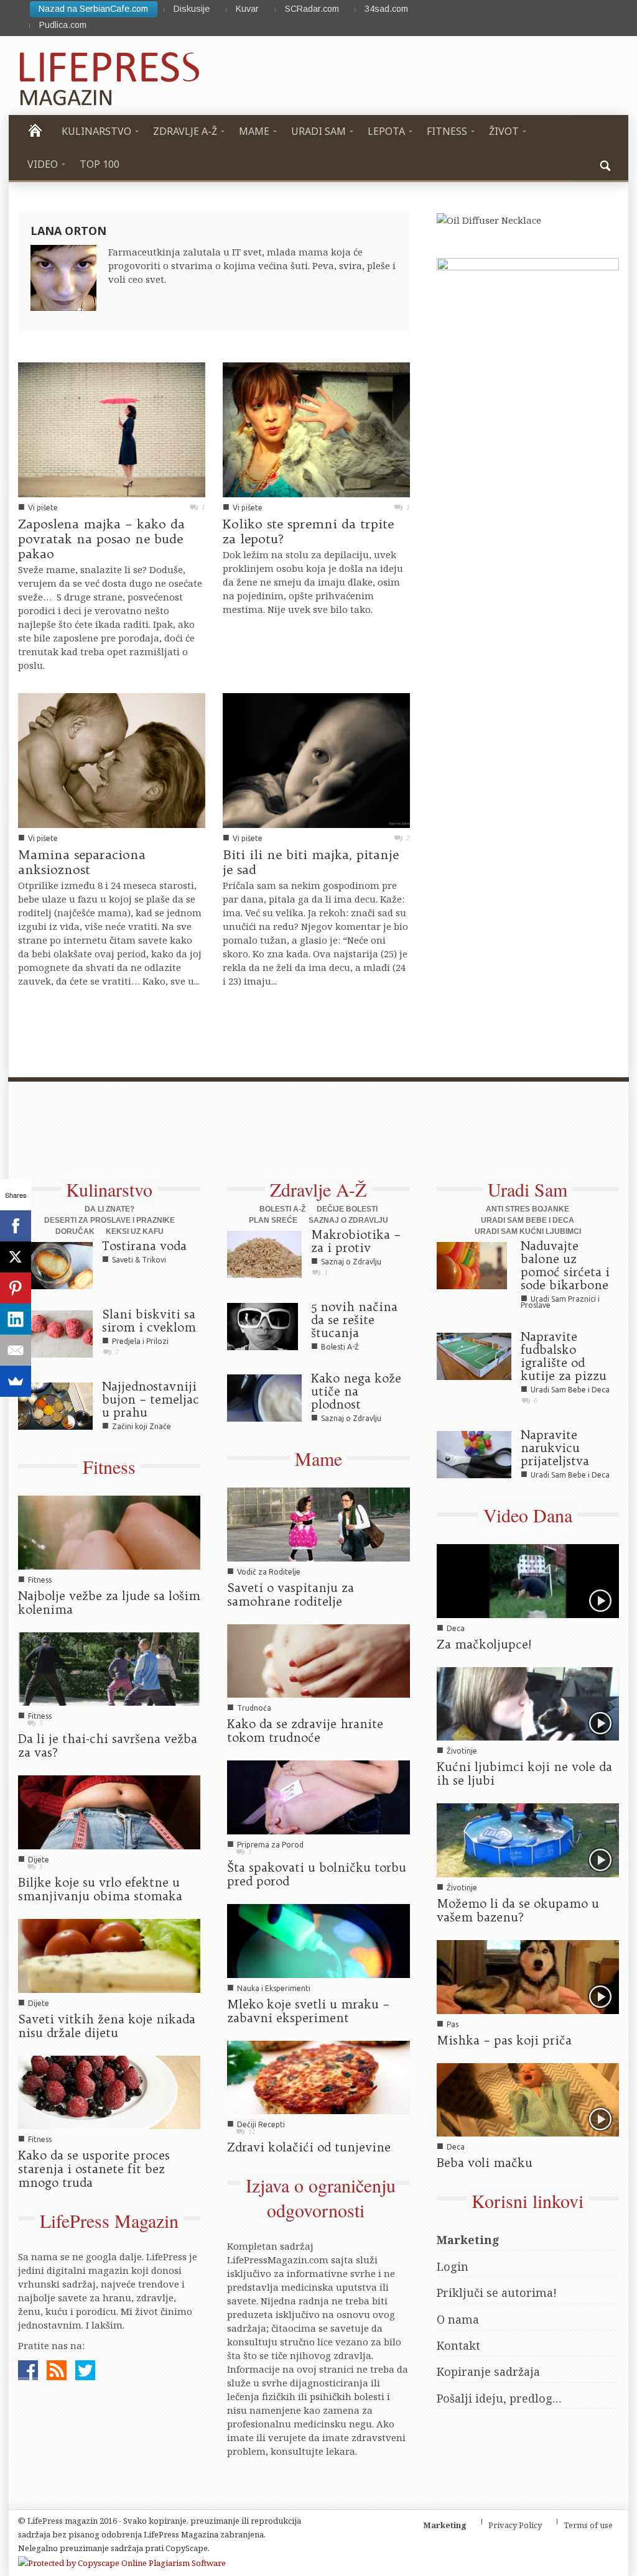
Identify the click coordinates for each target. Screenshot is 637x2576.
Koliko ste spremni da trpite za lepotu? (308, 531)
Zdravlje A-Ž (318, 1189)
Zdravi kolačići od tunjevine (309, 2147)
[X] (16, 1257)
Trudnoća (254, 1708)
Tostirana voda (144, 1246)
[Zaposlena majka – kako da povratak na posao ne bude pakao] (112, 429)
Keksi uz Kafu (135, 1231)
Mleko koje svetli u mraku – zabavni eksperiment (308, 2011)
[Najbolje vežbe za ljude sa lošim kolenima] (109, 1531)
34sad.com (386, 9)
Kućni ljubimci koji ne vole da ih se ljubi (524, 1773)
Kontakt (458, 2345)
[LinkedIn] (16, 1319)
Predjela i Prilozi (140, 1341)
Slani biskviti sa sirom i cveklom (149, 1321)
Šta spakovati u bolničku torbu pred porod (317, 1874)
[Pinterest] (16, 1288)
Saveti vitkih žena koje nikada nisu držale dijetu (107, 2026)
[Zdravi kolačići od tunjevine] (318, 2076)
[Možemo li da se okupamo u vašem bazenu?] (528, 1839)
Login (453, 2266)
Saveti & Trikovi (139, 1260)
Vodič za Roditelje (269, 1572)
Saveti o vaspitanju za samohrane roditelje (291, 1594)
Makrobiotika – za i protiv (356, 1241)
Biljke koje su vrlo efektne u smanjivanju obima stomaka (100, 1889)
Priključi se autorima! (497, 2293)
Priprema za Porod (270, 1845)
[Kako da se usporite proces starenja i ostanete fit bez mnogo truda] (109, 2091)
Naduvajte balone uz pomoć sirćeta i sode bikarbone (565, 1265)
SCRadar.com (312, 9)
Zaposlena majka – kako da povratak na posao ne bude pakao (101, 539)
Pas (453, 2024)
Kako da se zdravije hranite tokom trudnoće (305, 1731)
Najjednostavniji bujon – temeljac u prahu (151, 1399)
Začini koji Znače (142, 1426)
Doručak (75, 1231)
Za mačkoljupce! (484, 1644)
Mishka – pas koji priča (504, 2040)
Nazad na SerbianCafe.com (93, 9)
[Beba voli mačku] (528, 2099)
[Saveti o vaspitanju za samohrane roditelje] (318, 1523)
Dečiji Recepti (261, 2124)
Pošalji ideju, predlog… (499, 2398)
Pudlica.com (63, 25)
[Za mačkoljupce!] (528, 1580)
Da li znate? (109, 1209)
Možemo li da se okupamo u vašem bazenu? (518, 1910)
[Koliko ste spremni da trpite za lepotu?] (316, 429)
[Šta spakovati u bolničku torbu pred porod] (318, 1796)
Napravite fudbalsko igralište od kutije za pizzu (564, 1356)
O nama (458, 2319)
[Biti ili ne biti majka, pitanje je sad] (316, 760)
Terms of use (588, 2525)
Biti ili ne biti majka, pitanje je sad (311, 862)
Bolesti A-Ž (282, 1209)
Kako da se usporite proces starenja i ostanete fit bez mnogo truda (94, 2169)
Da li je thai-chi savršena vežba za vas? (108, 1746)
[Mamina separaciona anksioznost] (112, 760)
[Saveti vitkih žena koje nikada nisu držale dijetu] (109, 1954)
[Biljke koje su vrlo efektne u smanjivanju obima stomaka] (109, 1811)
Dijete (39, 1860)
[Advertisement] (307, 1137)
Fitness (109, 1466)
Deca (456, 1628)
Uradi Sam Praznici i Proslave (560, 1302)
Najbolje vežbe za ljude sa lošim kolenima (109, 1603)
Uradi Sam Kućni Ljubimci (528, 1231)
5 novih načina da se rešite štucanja (354, 1320)
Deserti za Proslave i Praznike (109, 1220)
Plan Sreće (273, 1220)
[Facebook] (16, 1226)
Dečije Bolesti (347, 1209)
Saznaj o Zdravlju (348, 1220)
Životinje (462, 1751)
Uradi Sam (528, 1189)
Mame (318, 1458)
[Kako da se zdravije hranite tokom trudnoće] (318, 1660)
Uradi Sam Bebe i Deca (528, 1220)
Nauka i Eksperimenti (274, 1988)
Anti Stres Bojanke (528, 1209)
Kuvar (247, 9)
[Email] (16, 1350)
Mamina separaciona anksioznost (82, 862)
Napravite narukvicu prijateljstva (555, 1448)
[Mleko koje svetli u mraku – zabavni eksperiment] (318, 1939)
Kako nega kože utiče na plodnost (356, 1391)
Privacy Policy (515, 2525)
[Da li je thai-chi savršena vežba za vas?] (109, 1668)
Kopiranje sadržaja (488, 2371)
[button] (606, 164)
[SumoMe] (16, 1381)
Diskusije (192, 9)
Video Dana (528, 1515)
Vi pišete (43, 508)
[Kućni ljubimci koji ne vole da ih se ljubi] (528, 1703)
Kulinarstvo (109, 1189)
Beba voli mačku (485, 2163)
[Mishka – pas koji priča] (528, 1976)
